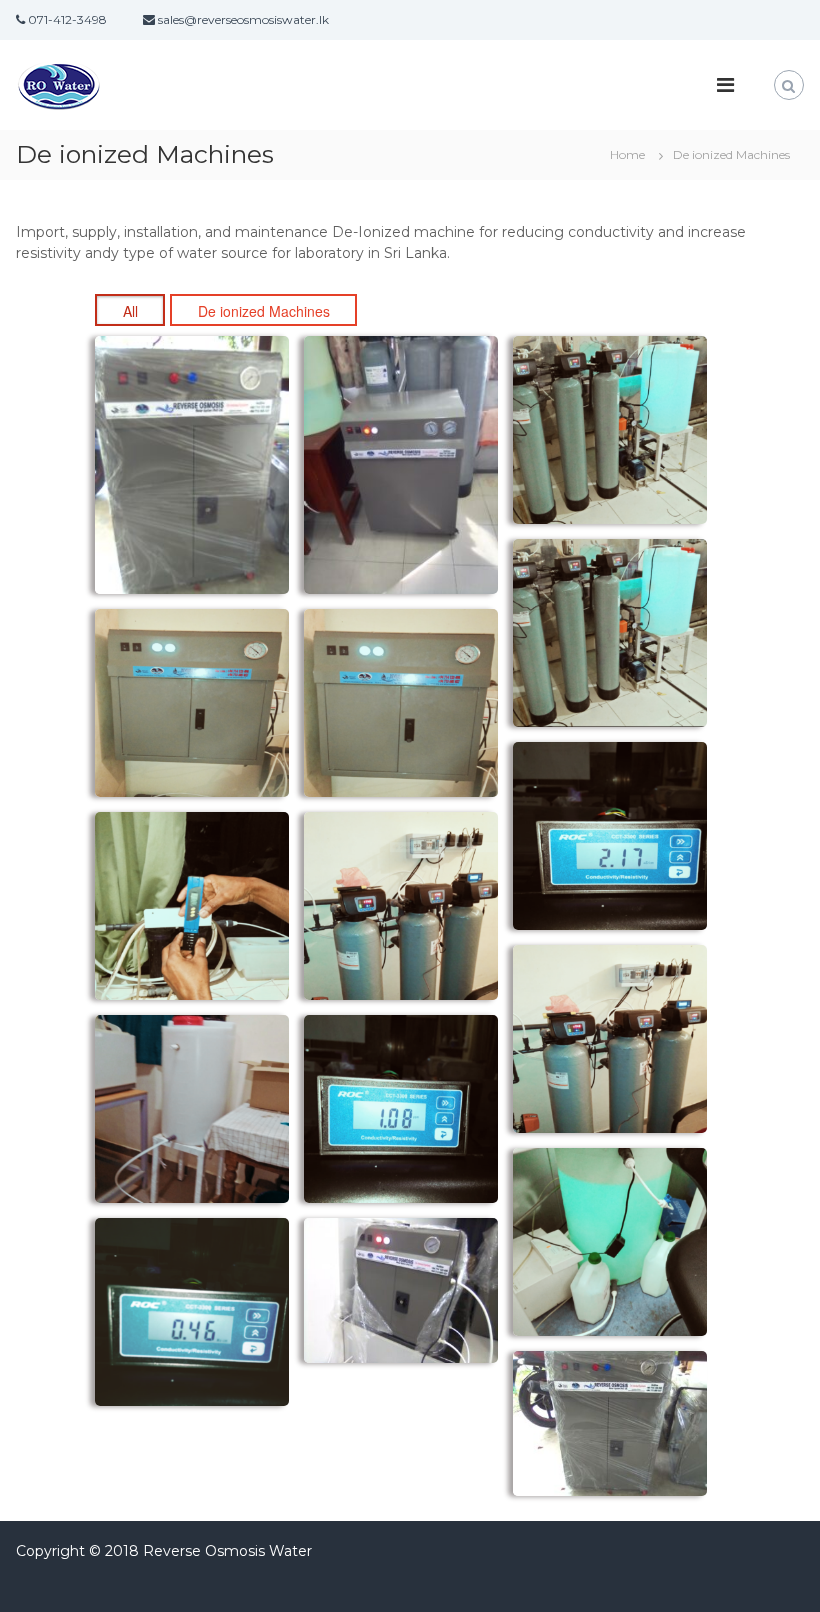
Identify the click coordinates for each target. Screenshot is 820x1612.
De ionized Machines (264, 311)
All (130, 311)
